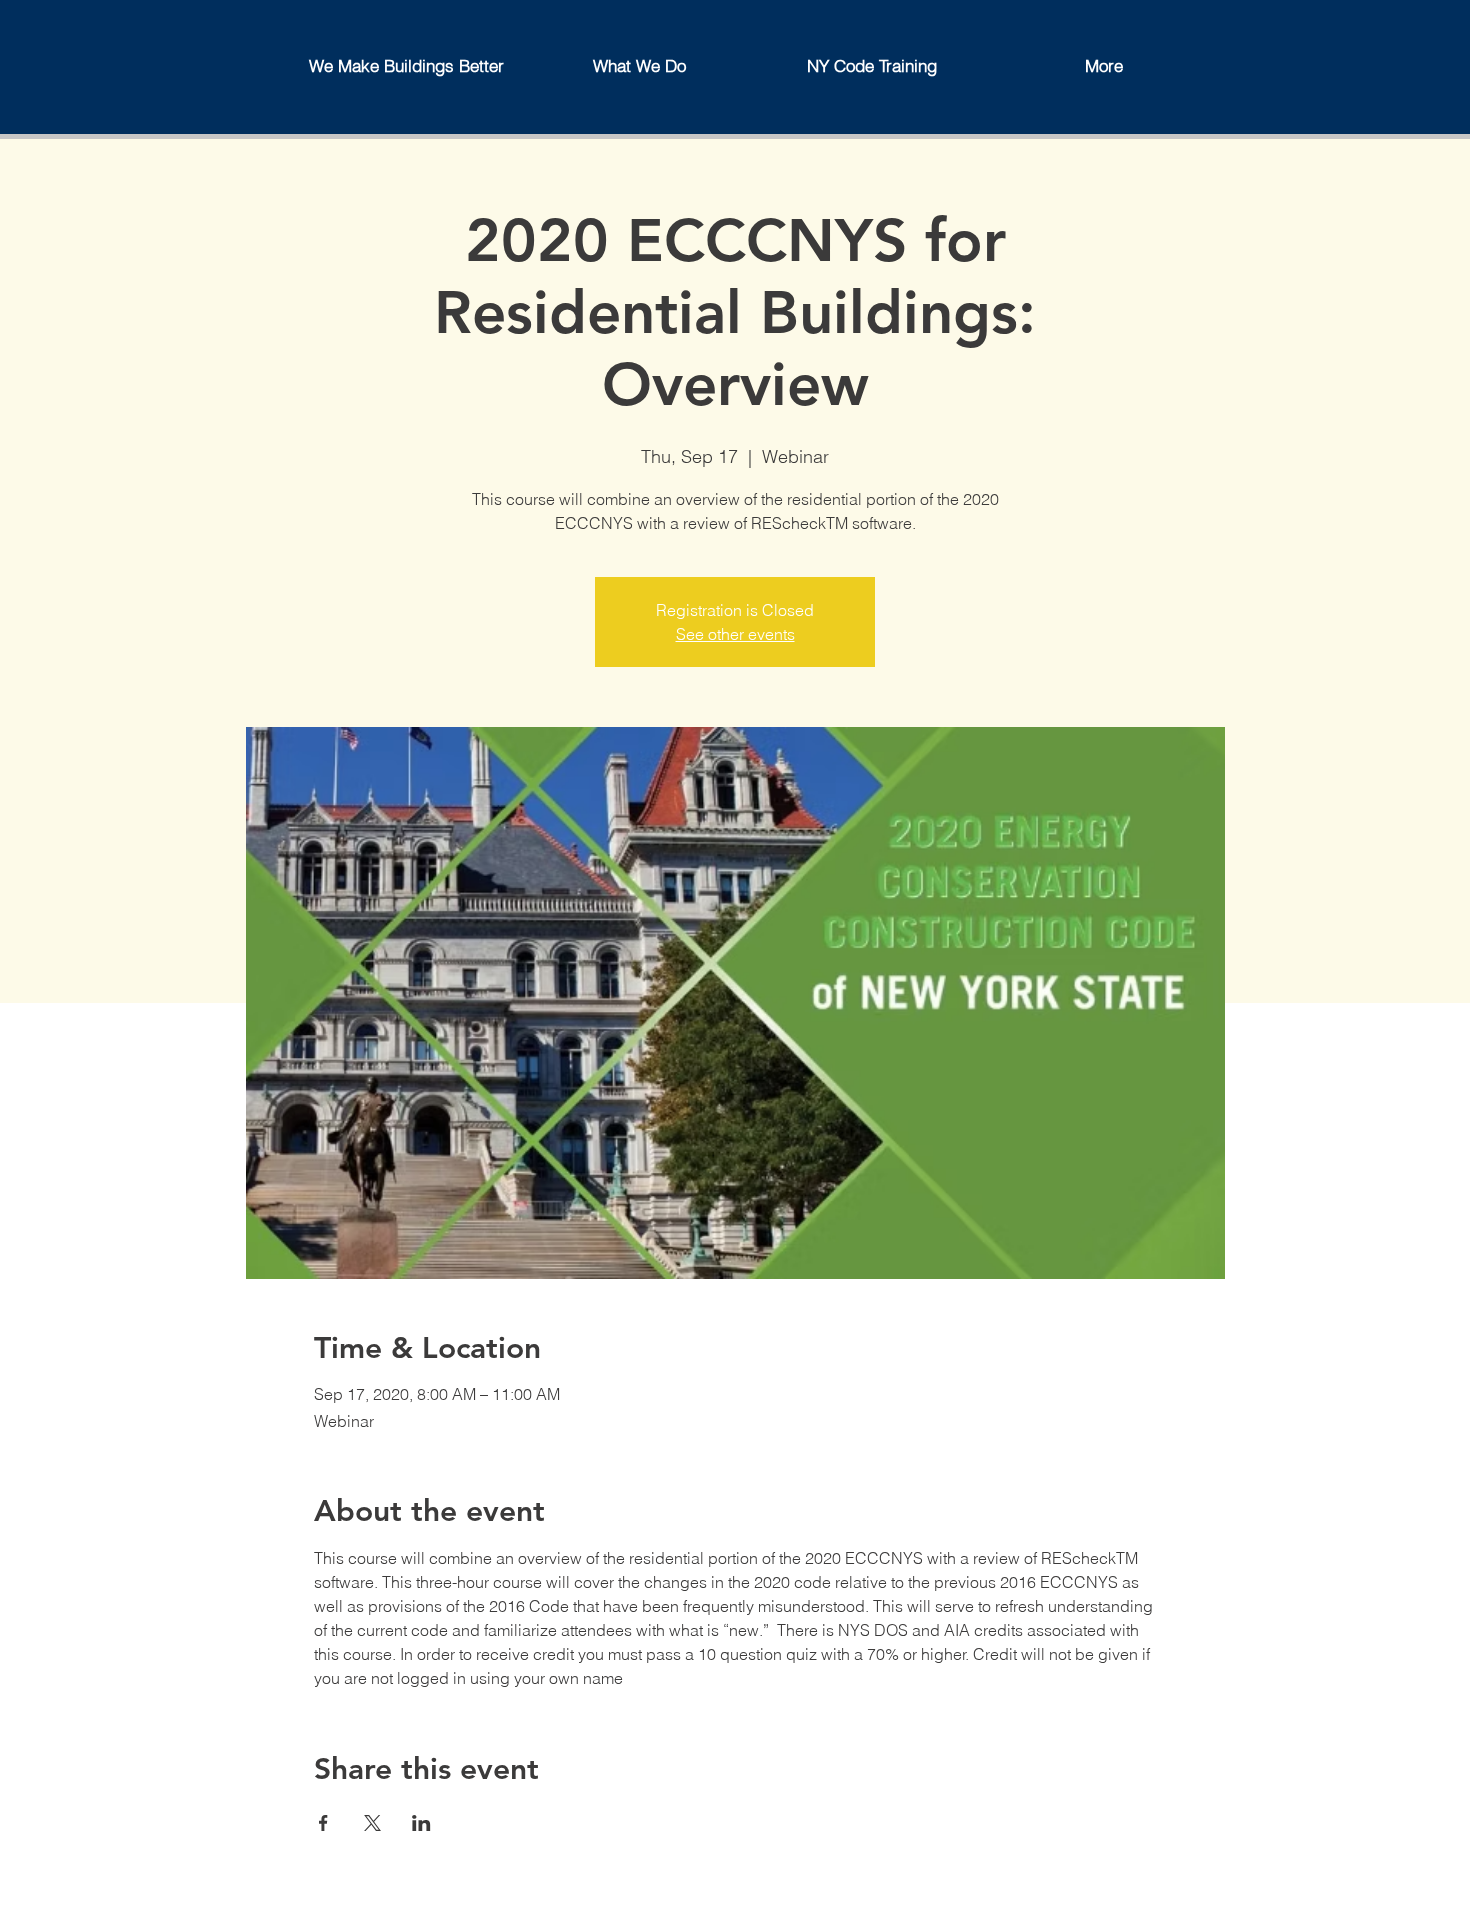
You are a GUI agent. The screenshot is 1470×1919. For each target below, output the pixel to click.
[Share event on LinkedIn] (421, 1823)
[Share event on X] (372, 1823)
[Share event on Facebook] (323, 1823)
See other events (735, 634)
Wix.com (681, 1909)
